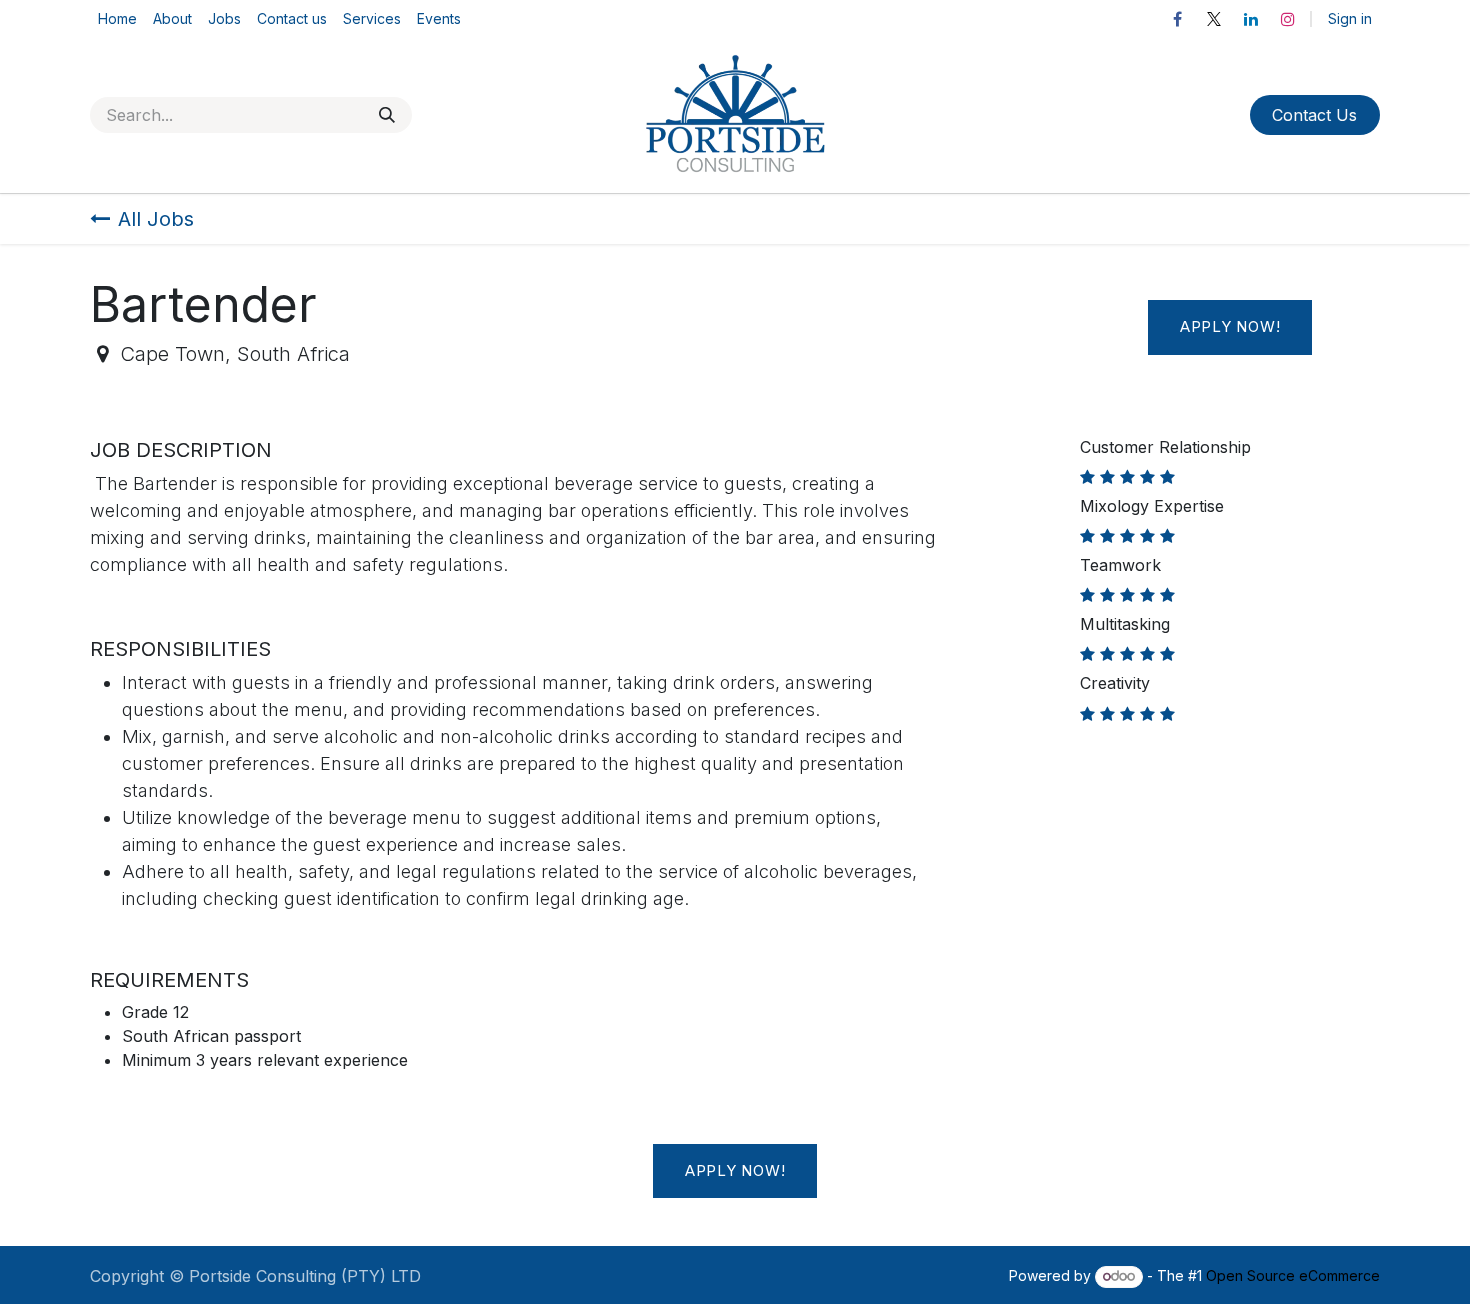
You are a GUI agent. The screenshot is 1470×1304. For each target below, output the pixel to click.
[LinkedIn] (1251, 19)
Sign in (1350, 18)
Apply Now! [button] (1230, 326)
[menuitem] (117, 18)
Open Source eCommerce (1293, 1275)
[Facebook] (1177, 19)
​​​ (1314, 115)
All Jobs (156, 219)
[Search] (387, 115)
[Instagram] (1288, 19)
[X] (1214, 19)
